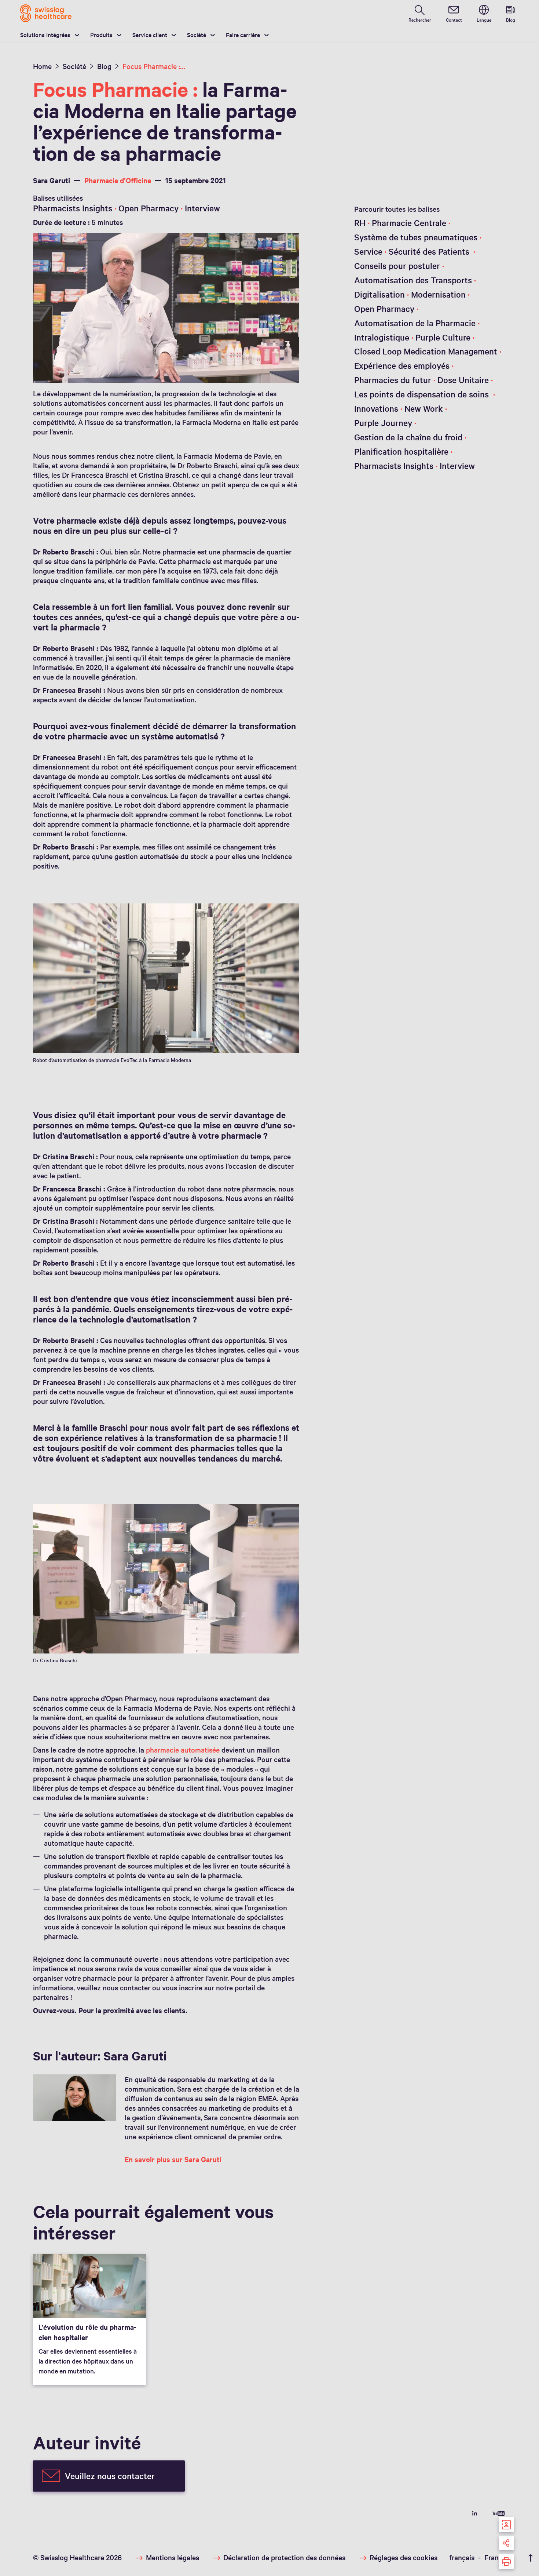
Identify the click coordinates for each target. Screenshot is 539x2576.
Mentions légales (173, 2557)
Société (197, 34)
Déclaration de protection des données (284, 2557)
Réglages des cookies (404, 2557)
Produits (101, 34)
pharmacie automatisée (183, 1750)
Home (42, 66)
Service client (150, 34)
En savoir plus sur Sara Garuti (173, 2159)
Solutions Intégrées (45, 34)
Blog (104, 66)
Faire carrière (243, 34)
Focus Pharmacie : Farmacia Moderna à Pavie (154, 66)
